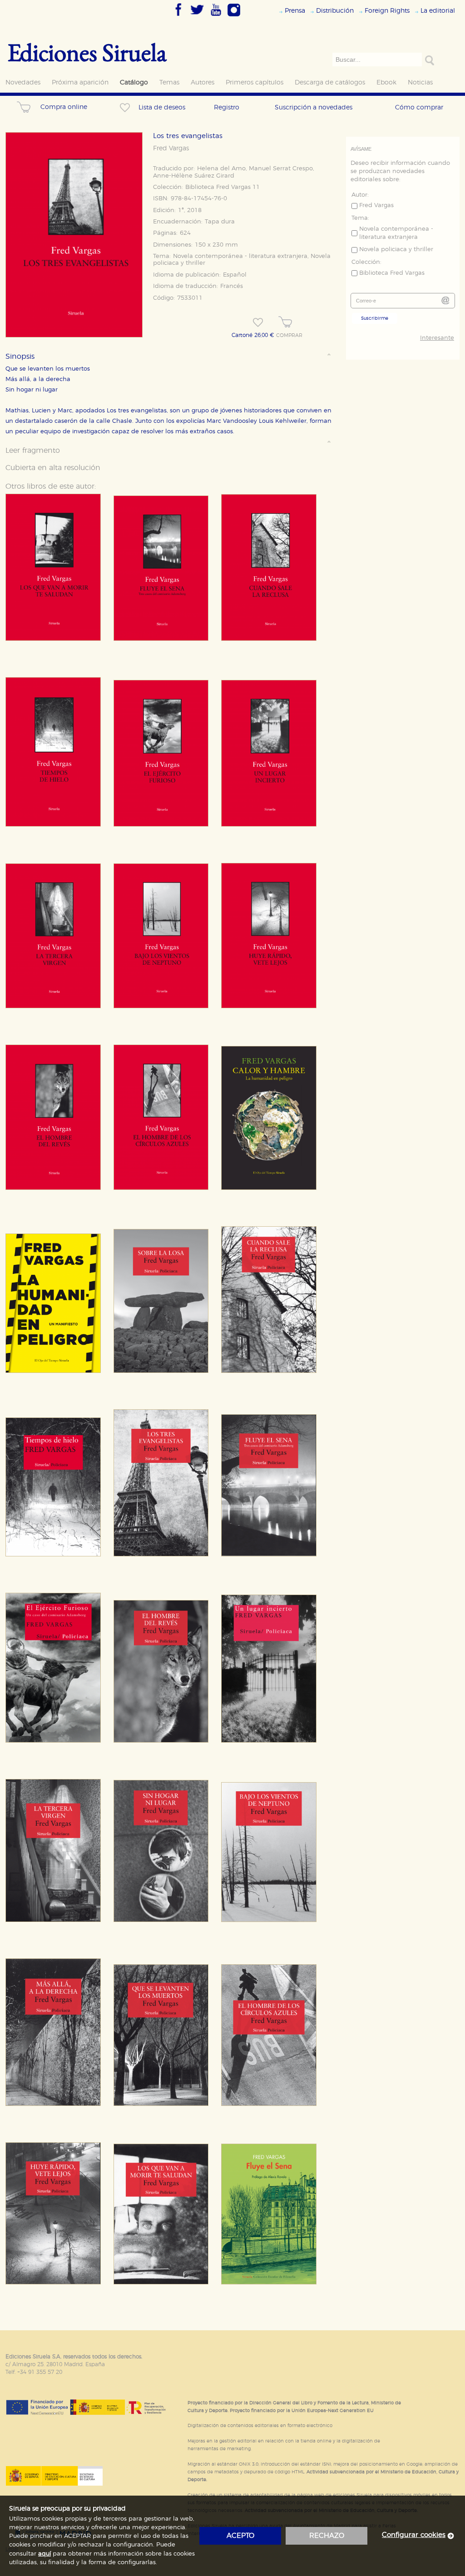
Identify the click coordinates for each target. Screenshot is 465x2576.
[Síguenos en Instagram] (234, 17)
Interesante (437, 338)
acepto (240, 2536)
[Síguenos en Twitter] (197, 17)
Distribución (335, 11)
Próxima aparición (80, 82)
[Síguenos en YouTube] (216, 17)
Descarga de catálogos (330, 82)
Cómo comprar (419, 107)
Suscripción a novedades (314, 107)
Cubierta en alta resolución (53, 468)
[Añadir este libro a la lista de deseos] (258, 322)
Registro (227, 107)
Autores (203, 82)
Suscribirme (375, 318)
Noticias (420, 82)
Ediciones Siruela (87, 52)
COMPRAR (289, 336)
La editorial (438, 11)
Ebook (386, 82)
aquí (45, 2554)
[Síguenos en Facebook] (178, 17)
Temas (169, 82)
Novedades (23, 82)
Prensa (295, 11)
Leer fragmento (33, 451)
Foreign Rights (387, 11)
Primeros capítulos (255, 82)
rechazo (327, 2536)
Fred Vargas (171, 149)
